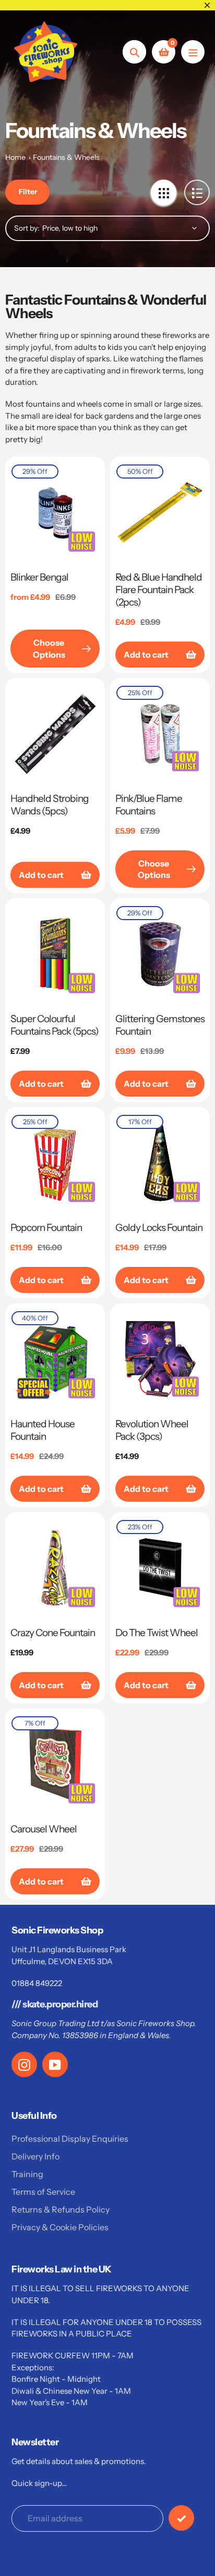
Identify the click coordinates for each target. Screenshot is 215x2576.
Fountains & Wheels (66, 157)
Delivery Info (35, 2156)
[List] (197, 192)
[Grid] (164, 192)
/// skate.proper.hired (55, 2004)
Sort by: (27, 228)
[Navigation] (193, 52)
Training (27, 2174)
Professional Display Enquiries (70, 2139)
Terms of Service (43, 2192)
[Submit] (181, 2518)
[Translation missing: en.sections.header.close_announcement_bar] (207, 5)
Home (15, 157)
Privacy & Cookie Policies (60, 2227)
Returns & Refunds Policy (61, 2209)
